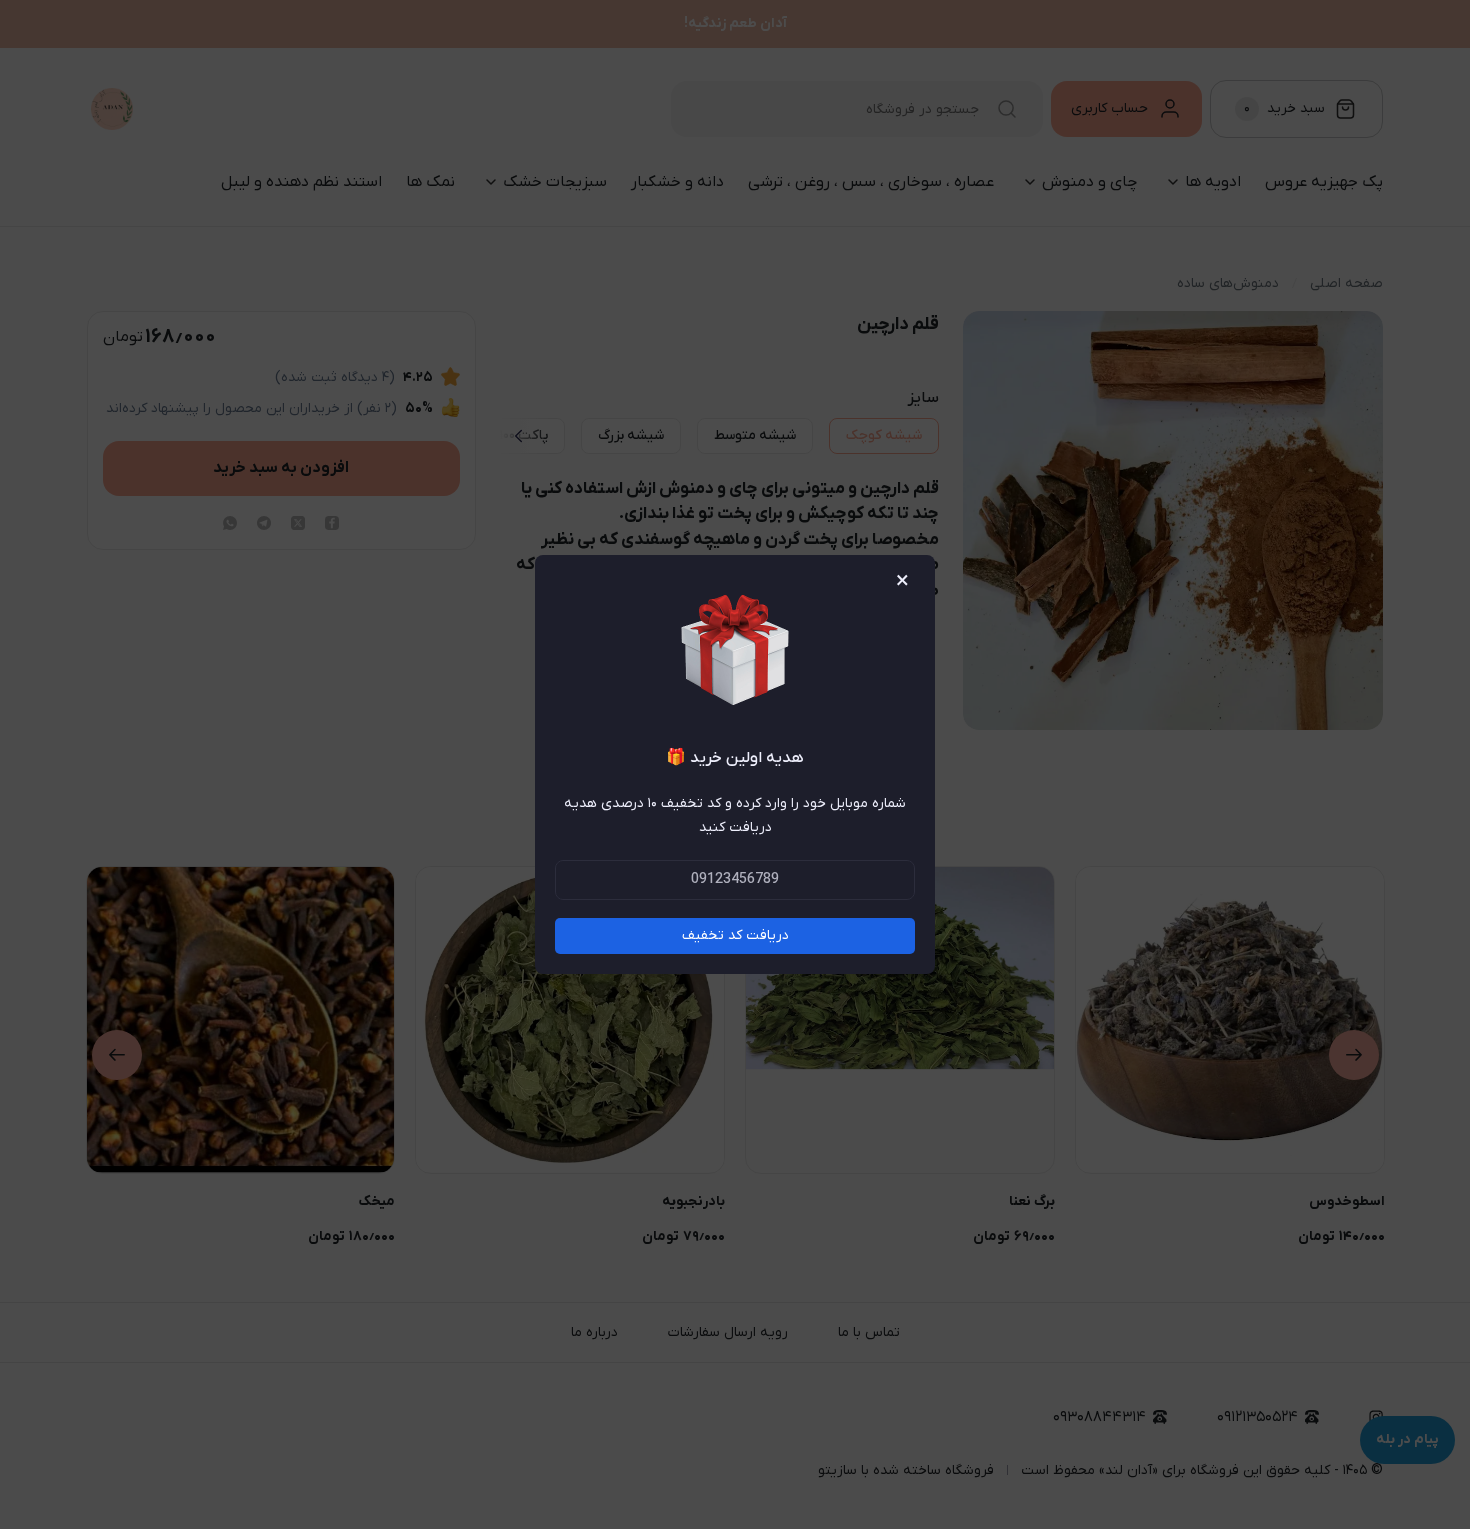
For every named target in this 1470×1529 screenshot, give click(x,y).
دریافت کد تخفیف (735, 935)
